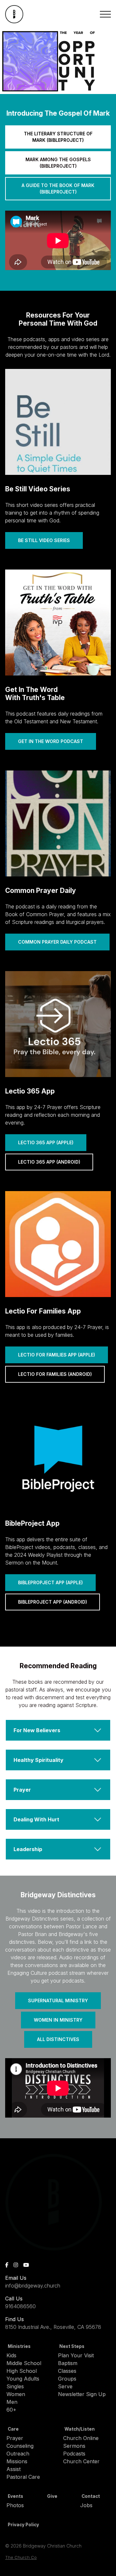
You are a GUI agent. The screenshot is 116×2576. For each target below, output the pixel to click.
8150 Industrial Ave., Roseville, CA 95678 (53, 2327)
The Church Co (21, 2557)
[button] (105, 14)
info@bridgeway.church (33, 2286)
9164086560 (20, 2306)
